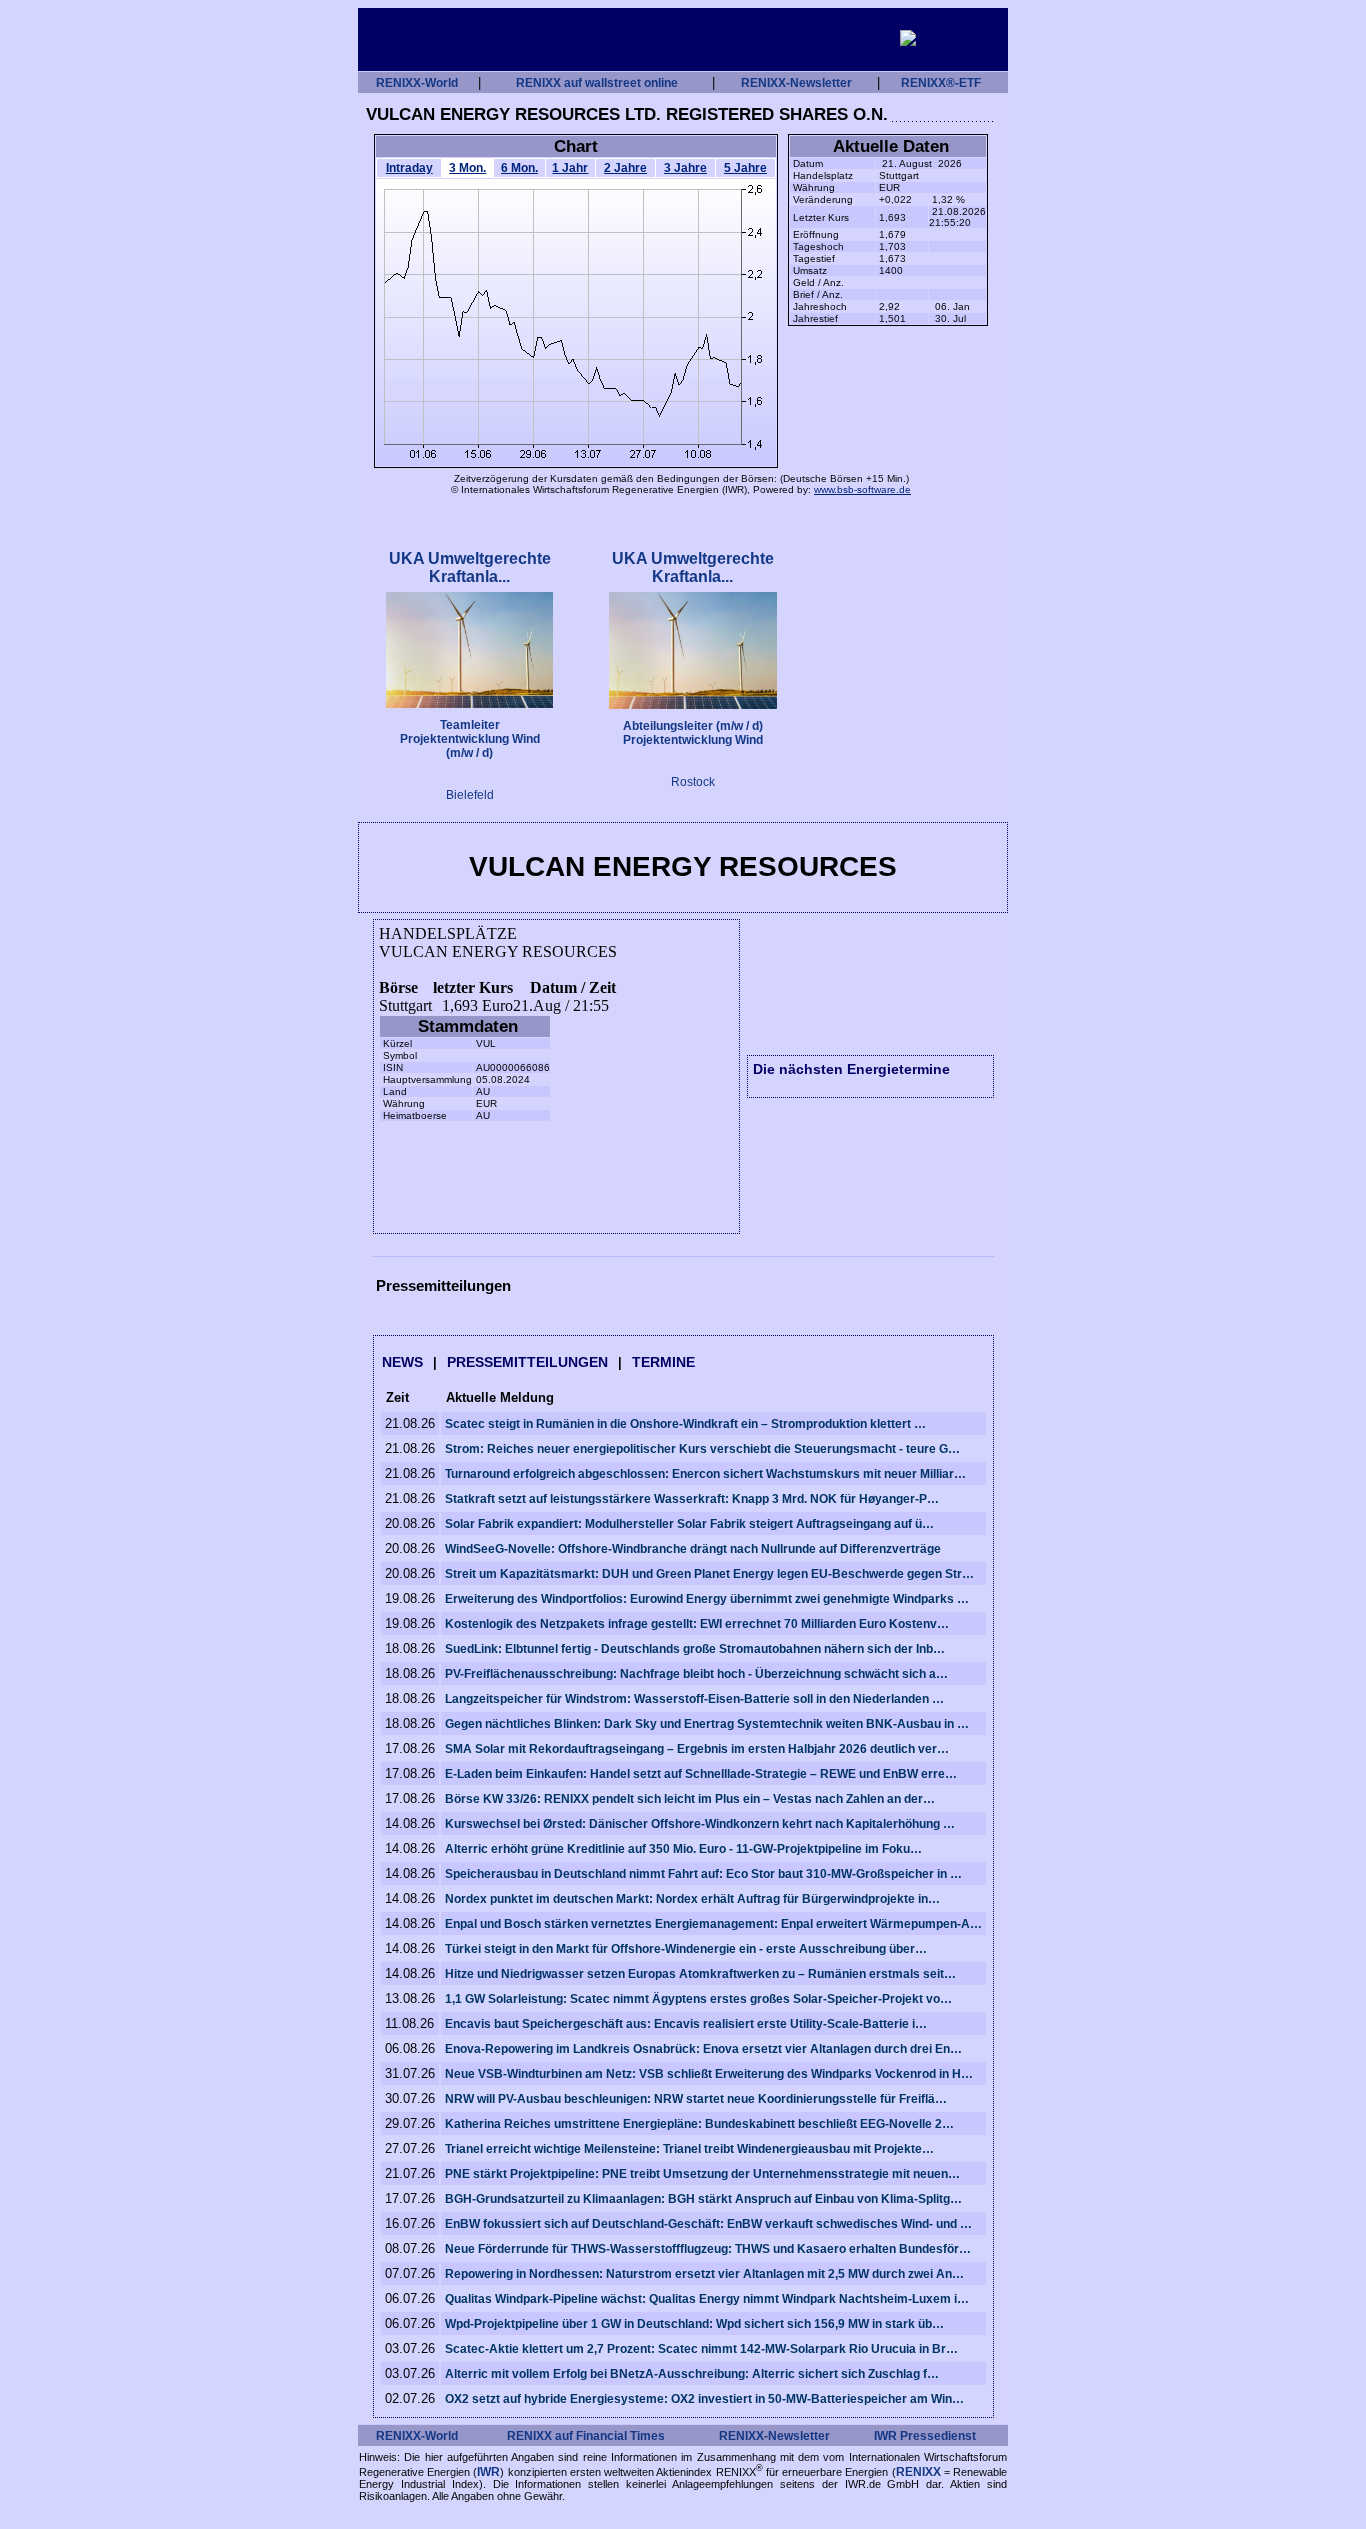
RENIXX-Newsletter (796, 83)
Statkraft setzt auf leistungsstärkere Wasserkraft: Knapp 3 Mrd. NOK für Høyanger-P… (692, 1499)
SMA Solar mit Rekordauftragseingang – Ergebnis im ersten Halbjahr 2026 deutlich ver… (697, 1749)
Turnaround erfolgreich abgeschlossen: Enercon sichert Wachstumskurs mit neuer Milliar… (705, 1474)
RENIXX (918, 2471)
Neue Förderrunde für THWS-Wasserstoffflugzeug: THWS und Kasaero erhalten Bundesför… (708, 2249)
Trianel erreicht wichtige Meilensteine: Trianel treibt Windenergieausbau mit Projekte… (689, 2149)
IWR (488, 2471)
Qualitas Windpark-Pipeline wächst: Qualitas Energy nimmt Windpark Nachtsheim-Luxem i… (707, 2299)
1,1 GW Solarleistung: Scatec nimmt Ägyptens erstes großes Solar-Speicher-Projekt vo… (698, 1999)
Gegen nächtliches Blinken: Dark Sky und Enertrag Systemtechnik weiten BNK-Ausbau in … (707, 1724)
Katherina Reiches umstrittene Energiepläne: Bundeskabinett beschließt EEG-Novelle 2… (699, 2124)
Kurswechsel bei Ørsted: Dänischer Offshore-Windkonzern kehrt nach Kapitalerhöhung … (700, 1824)
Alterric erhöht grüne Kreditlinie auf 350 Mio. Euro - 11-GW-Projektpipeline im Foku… (683, 1849)
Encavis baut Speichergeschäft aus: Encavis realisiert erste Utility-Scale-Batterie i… (686, 2024)
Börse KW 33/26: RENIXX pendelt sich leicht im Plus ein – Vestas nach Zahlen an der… (690, 1799)
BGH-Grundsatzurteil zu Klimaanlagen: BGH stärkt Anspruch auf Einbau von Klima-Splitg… (703, 2199)
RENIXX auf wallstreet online (597, 83)
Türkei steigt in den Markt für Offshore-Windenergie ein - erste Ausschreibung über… (686, 1949)
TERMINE (663, 1362)
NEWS (402, 1362)
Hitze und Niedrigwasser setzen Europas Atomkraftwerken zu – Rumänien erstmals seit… (700, 1974)
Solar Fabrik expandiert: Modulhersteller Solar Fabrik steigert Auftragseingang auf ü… (689, 1524)
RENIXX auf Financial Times (586, 2436)
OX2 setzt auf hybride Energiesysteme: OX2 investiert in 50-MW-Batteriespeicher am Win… (704, 2399)
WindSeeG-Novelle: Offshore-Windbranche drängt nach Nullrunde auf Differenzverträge (693, 1549)
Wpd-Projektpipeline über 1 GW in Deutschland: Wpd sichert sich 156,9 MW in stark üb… (694, 2324)
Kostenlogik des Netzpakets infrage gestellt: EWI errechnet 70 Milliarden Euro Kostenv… (697, 1624)
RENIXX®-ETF (941, 83)
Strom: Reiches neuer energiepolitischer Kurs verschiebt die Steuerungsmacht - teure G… (702, 1449)
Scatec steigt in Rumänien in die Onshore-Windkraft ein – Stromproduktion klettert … (685, 1424)
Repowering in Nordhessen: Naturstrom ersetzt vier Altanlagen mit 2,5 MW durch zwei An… (704, 2274)
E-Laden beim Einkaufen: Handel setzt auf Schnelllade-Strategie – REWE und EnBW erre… (701, 1774)
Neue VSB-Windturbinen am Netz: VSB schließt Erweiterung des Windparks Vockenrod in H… (709, 2074)
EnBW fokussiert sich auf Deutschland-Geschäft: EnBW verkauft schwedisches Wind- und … (708, 2224)
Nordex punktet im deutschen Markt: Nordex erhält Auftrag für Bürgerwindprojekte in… (692, 1899)
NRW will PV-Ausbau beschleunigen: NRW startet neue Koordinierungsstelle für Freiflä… (696, 2099)
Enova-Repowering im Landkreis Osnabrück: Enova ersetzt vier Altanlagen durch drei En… (703, 2049)
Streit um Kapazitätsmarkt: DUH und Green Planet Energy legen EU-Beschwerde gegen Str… (709, 1574)
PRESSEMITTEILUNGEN (527, 1362)
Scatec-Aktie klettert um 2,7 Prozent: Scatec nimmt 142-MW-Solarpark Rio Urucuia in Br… (701, 2349)
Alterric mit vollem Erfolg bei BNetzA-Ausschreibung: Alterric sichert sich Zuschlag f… (692, 2374)
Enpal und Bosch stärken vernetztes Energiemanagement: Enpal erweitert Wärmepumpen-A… (713, 1924)
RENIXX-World (417, 83)
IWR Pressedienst (925, 2436)
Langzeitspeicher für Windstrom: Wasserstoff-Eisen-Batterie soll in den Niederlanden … (694, 1699)
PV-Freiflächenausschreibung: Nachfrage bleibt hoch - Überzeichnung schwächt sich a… (696, 1674)
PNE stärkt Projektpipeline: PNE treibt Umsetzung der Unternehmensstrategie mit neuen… (702, 2174)
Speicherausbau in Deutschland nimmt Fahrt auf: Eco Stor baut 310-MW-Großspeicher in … (703, 1874)
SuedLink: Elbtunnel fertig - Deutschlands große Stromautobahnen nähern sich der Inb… (695, 1649)
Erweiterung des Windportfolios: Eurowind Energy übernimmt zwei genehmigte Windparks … (707, 1599)
